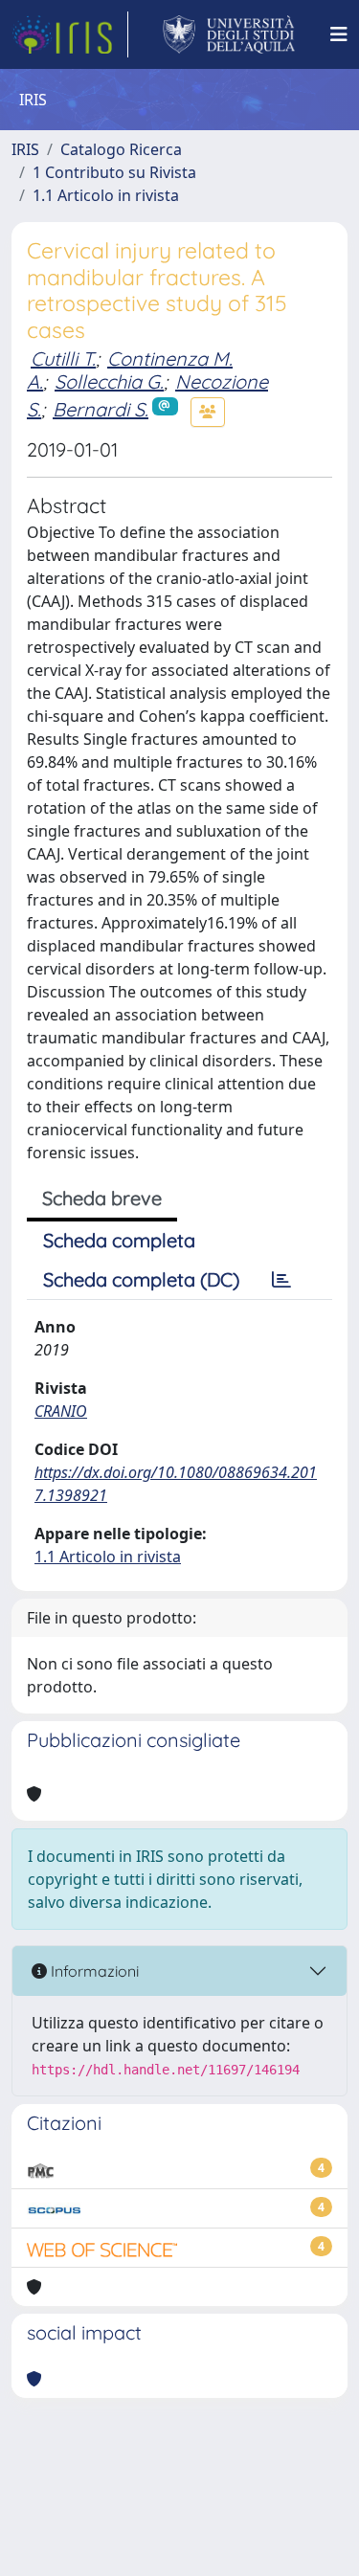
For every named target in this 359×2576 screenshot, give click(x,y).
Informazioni (93, 1971)
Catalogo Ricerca (121, 149)
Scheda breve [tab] (102, 1198)
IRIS (25, 149)
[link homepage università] (229, 34)
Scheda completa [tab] (119, 1240)
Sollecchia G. (109, 381)
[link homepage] (70, 34)
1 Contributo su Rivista (114, 172)
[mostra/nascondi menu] (339, 34)
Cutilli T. (63, 358)
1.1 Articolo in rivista (106, 195)
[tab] (281, 1280)
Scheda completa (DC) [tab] (141, 1279)
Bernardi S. (101, 409)
